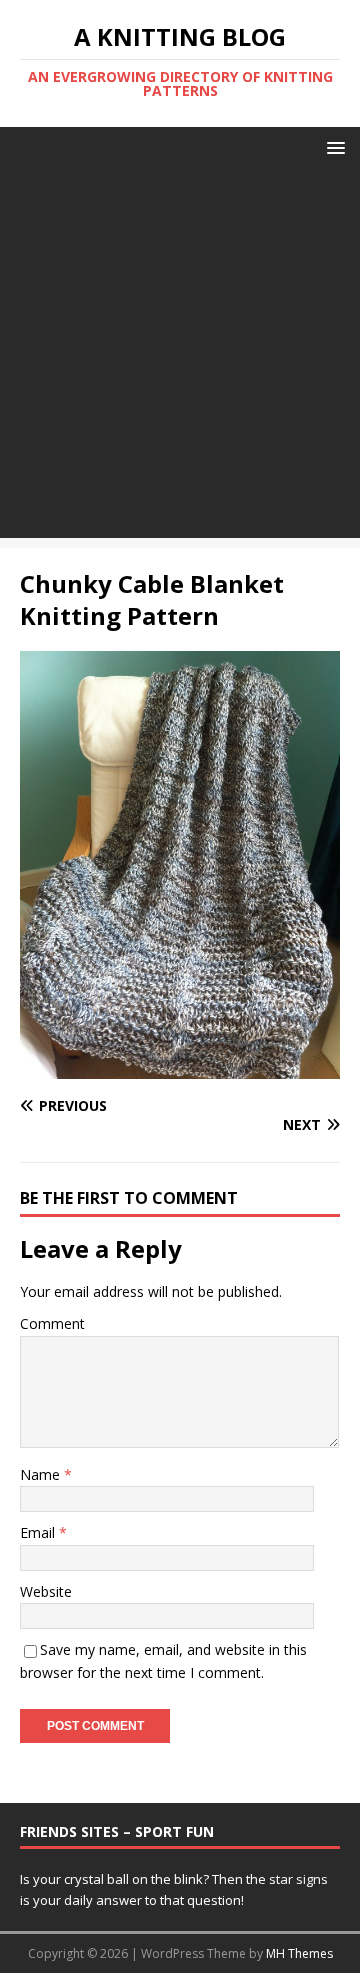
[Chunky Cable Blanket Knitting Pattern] (180, 1067)
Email (39, 1532)
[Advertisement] (180, 358)
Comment (52, 1323)
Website (46, 1591)
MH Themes (299, 1953)
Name (42, 1474)
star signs (298, 1879)
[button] (332, 146)
